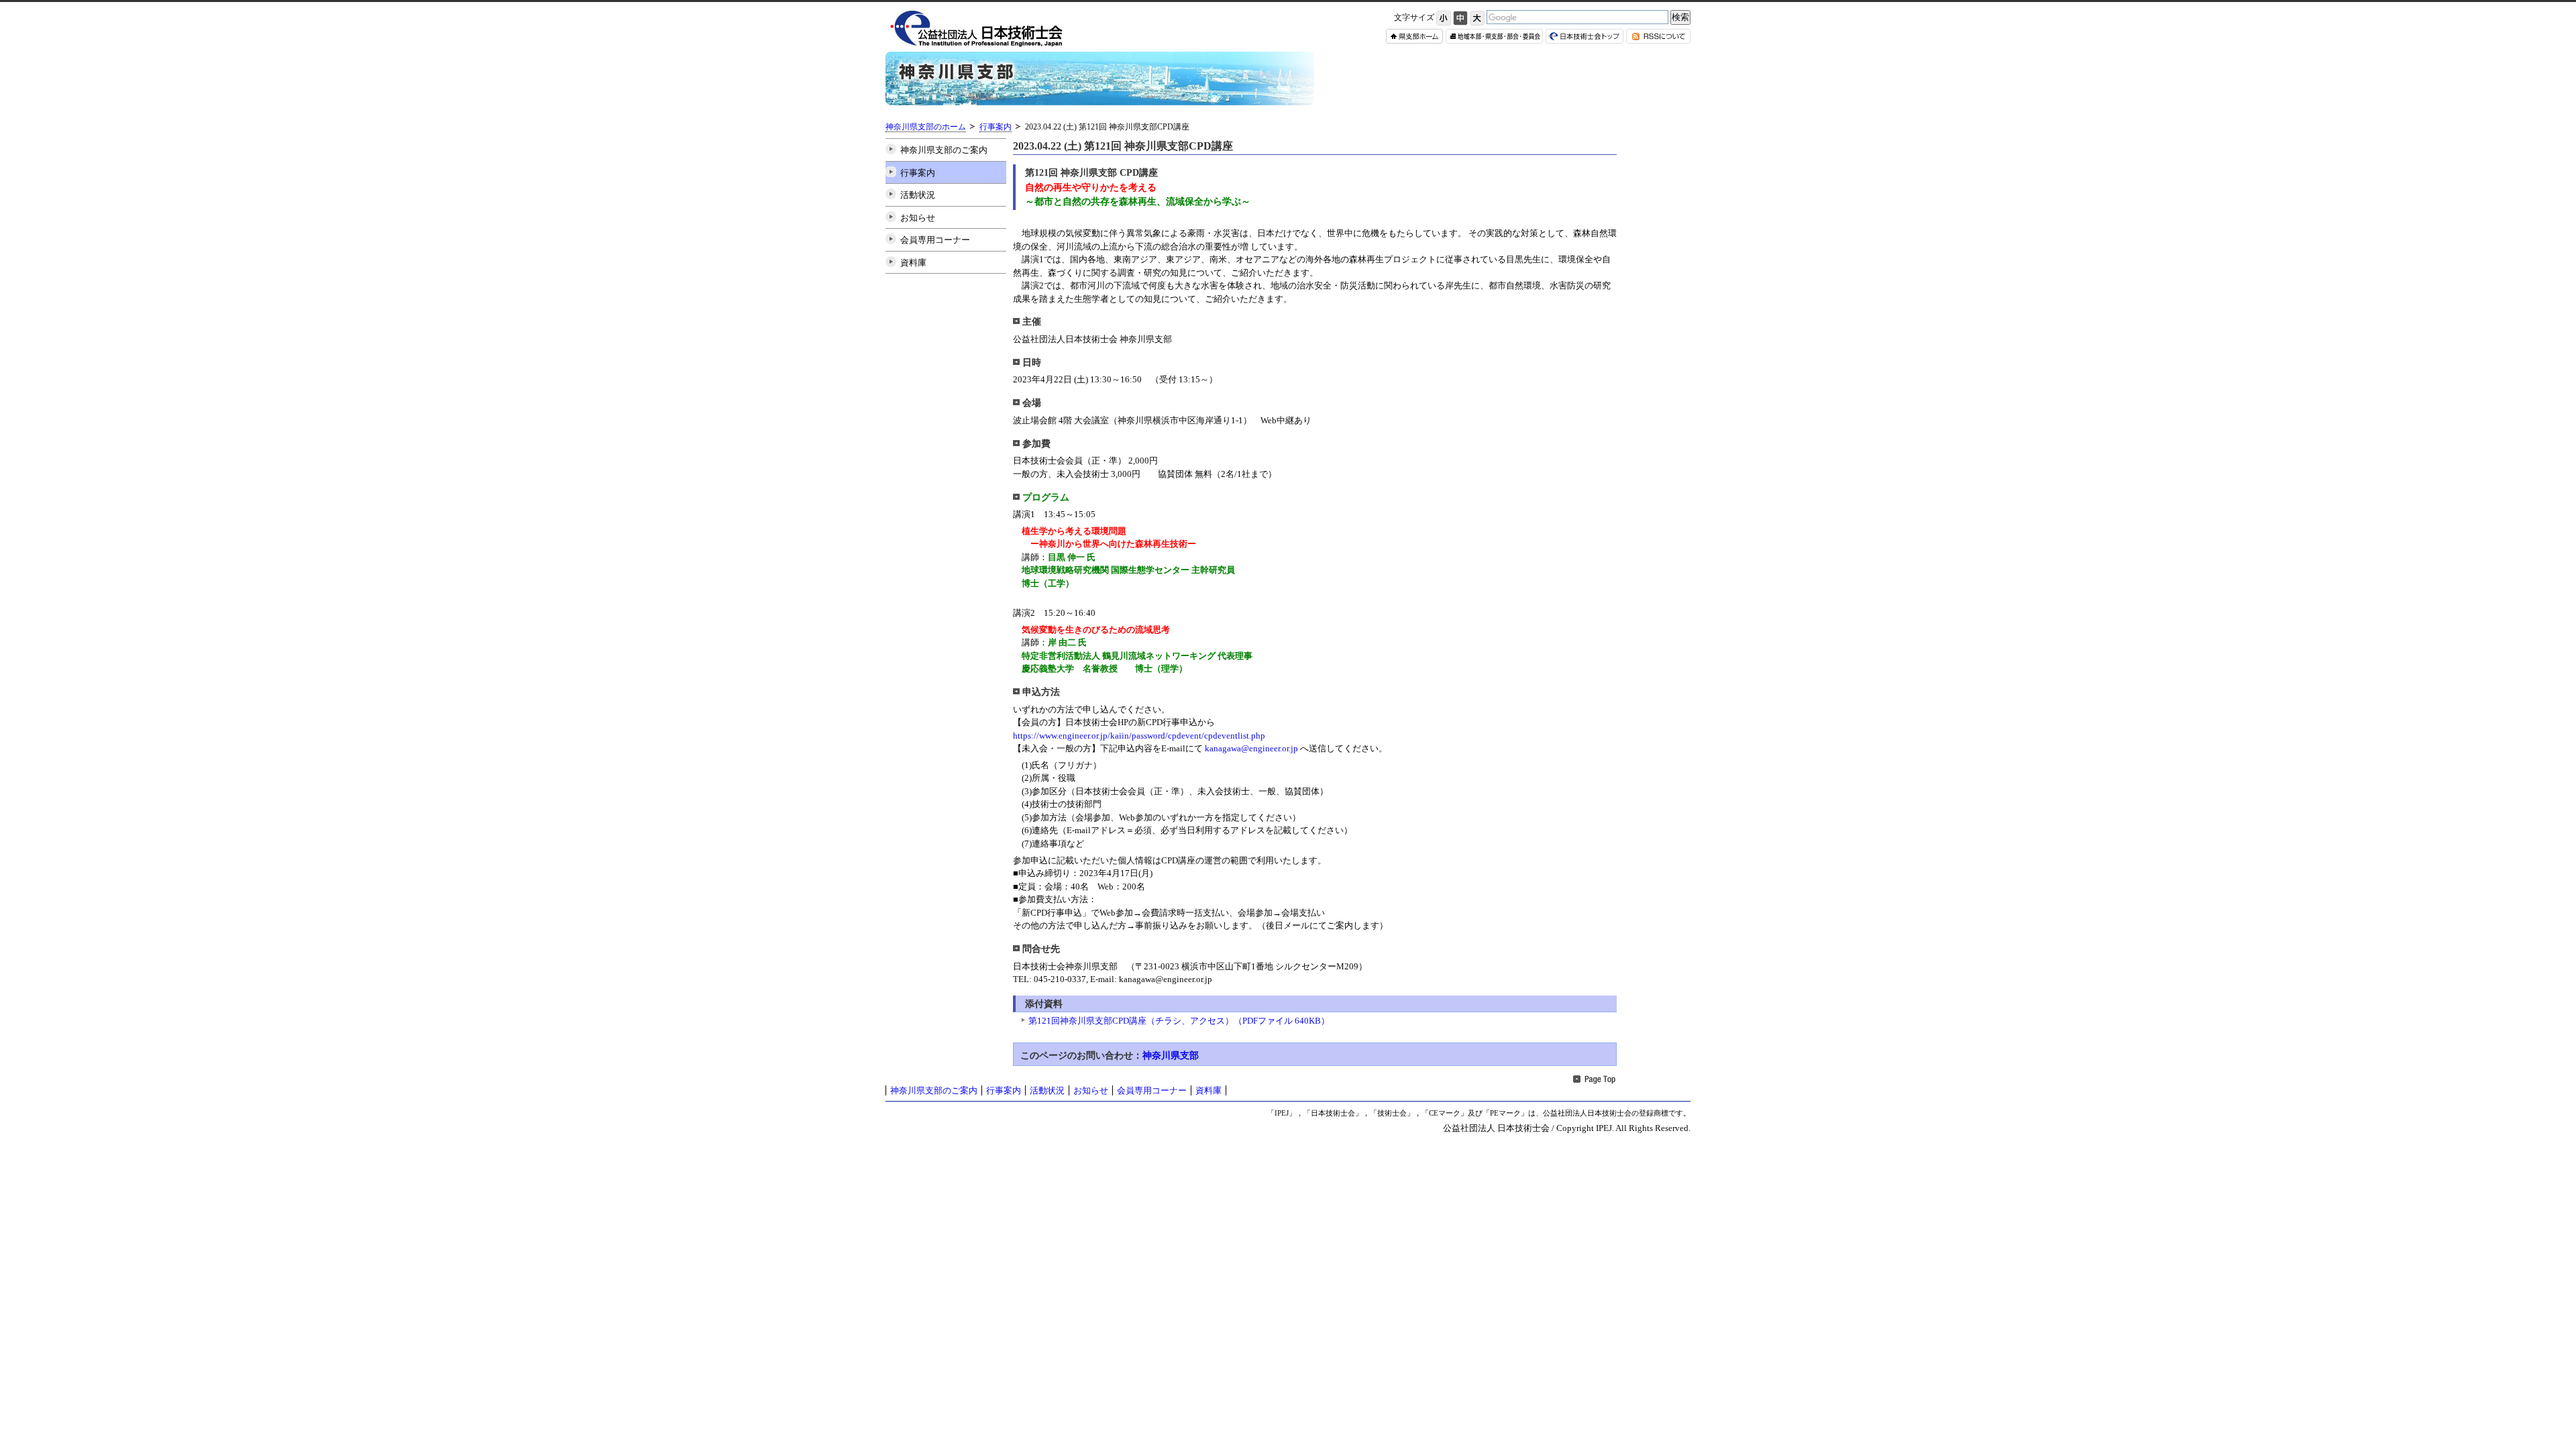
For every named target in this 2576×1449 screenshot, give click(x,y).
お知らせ (918, 218)
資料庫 (913, 263)
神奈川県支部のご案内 (944, 150)
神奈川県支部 (1171, 1055)
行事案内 (996, 127)
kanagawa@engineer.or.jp (1251, 748)
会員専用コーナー (935, 240)
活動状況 (918, 195)
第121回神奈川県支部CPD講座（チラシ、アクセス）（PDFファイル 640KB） (1179, 1021)
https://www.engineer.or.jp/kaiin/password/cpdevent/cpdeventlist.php (1139, 736)
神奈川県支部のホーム (926, 127)
